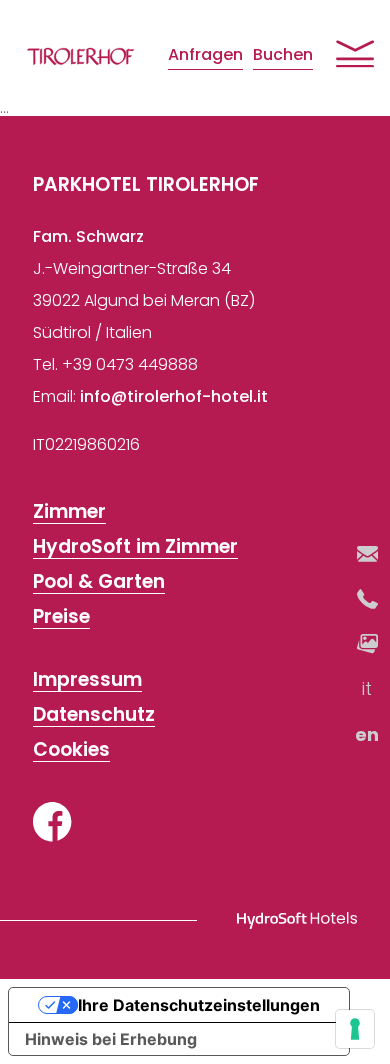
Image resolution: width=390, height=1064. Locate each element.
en (368, 734)
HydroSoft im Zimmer (135, 547)
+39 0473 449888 (130, 364)
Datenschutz (94, 715)
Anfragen (205, 54)
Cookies (71, 750)
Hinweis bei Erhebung (111, 1039)
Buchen (283, 54)
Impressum (87, 680)
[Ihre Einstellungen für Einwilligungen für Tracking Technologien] (355, 1029)
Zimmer (69, 512)
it (368, 688)
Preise (61, 617)
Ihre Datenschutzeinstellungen (199, 1005)
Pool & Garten (99, 582)
